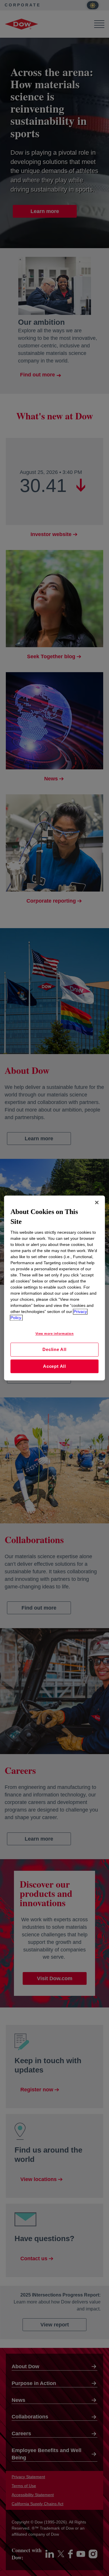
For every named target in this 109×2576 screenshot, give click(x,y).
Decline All (54, 1349)
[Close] (97, 1202)
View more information (55, 1334)
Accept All (54, 1366)
